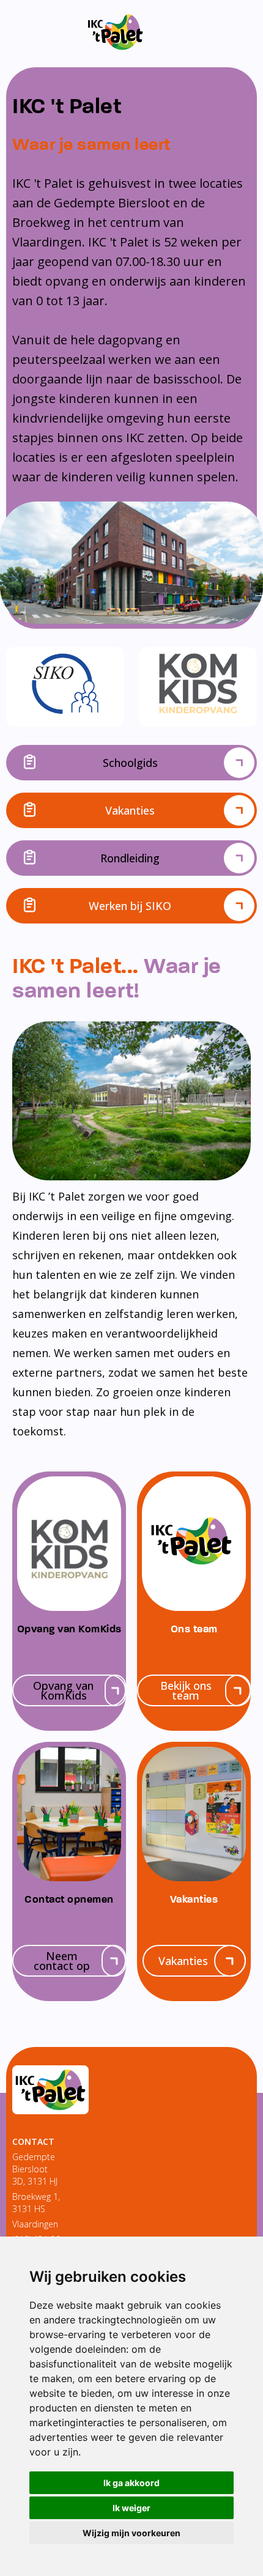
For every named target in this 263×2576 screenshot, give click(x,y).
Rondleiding (130, 858)
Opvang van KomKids (63, 1690)
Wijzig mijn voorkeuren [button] (131, 2533)
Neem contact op (62, 1961)
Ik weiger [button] (131, 2508)
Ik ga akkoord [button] (131, 2483)
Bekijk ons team (186, 1690)
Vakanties (130, 810)
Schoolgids (130, 763)
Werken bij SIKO (130, 906)
